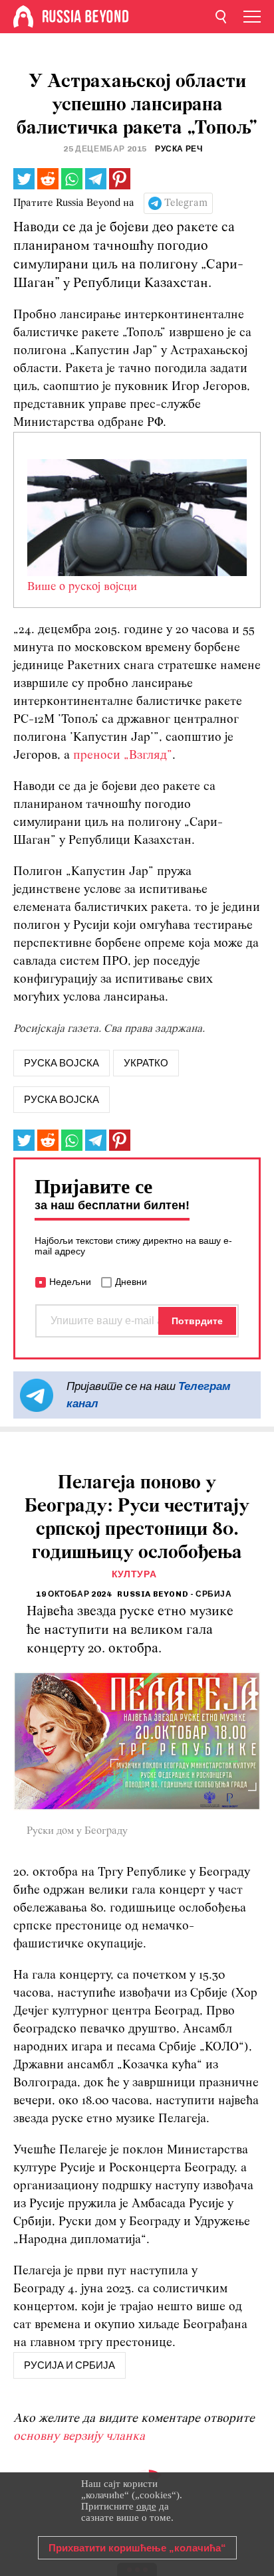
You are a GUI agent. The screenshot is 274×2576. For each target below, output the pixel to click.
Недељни (70, 1282)
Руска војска (62, 1100)
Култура (134, 1574)
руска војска (62, 1063)
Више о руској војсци (82, 587)
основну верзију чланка (79, 2437)
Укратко (146, 1063)
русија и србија (69, 2365)
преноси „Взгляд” (123, 756)
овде (146, 2506)
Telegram (186, 203)
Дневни (131, 1282)
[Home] (23, 17)
